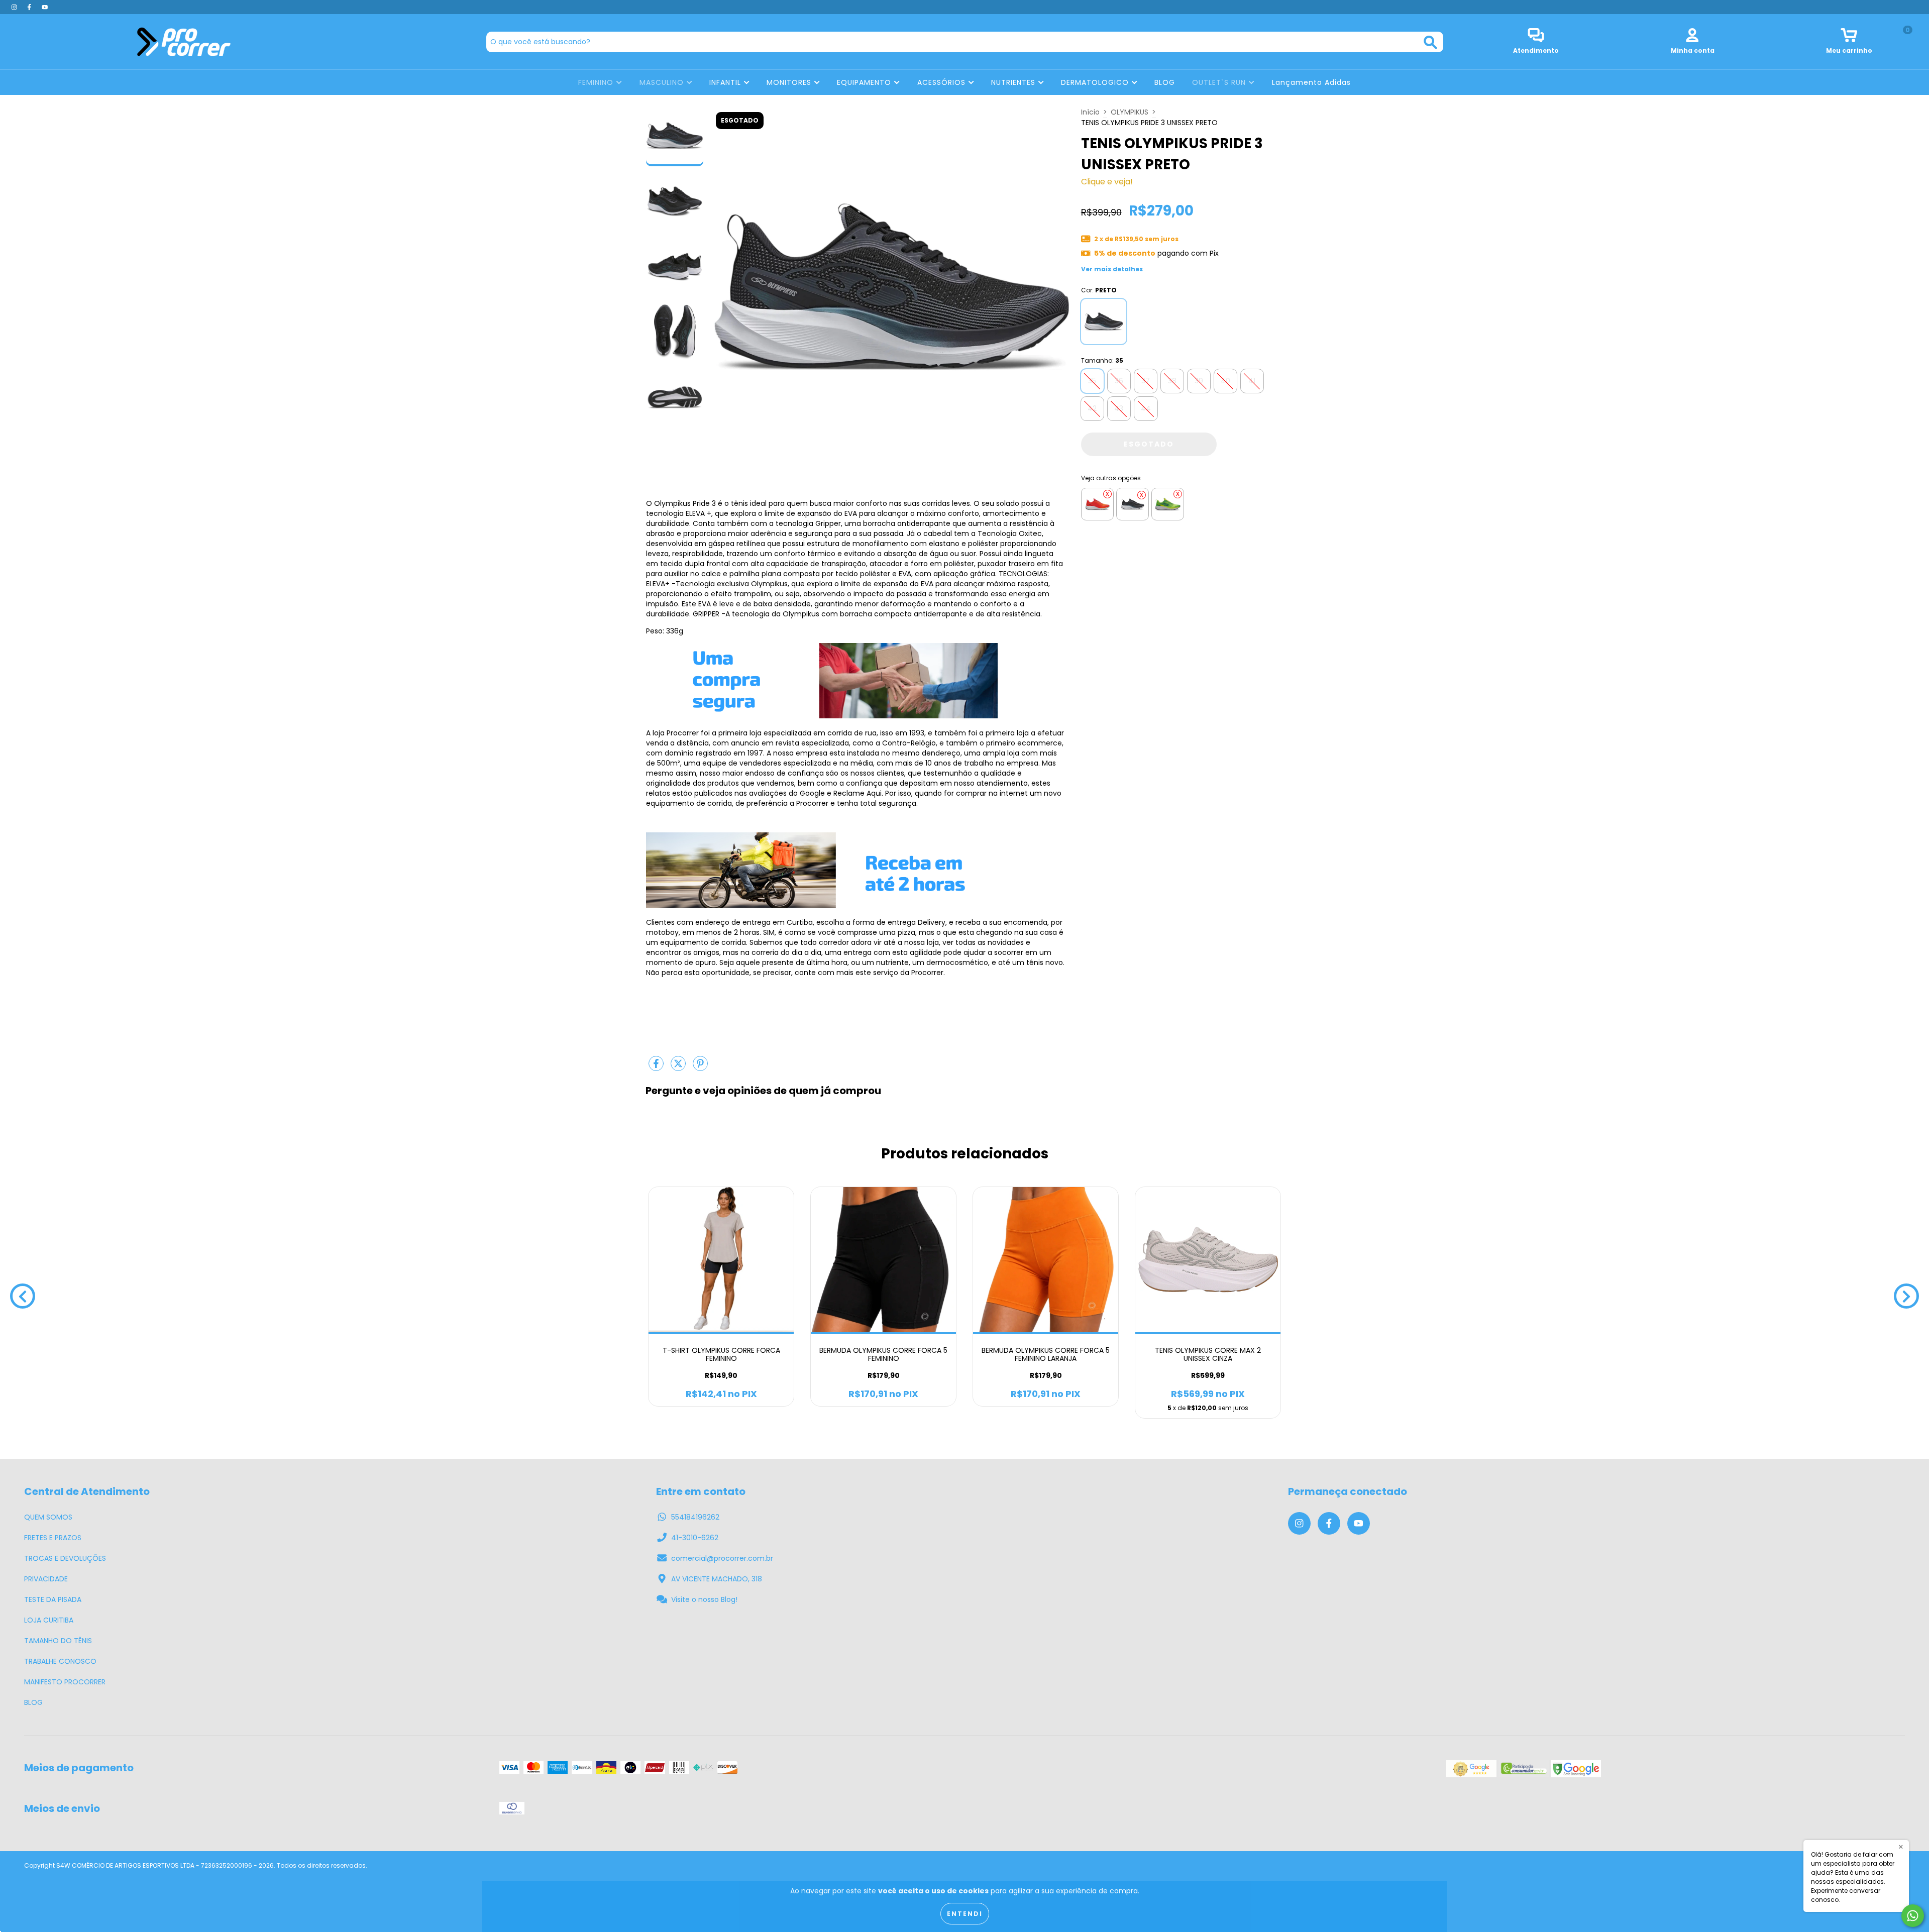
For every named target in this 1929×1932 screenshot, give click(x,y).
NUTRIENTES (1014, 82)
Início (1090, 112)
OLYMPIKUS (1130, 112)
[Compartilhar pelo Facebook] (657, 1067)
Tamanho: (1102, 360)
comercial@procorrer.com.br (722, 1558)
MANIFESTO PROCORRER (65, 1682)
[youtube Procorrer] (45, 7)
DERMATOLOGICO (1096, 82)
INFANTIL (726, 82)
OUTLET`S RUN (1220, 82)
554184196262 (695, 1517)
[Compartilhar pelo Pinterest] (700, 1067)
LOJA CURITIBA (49, 1620)
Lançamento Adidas (1311, 82)
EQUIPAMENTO (865, 82)
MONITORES (790, 82)
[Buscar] (1430, 42)
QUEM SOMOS (48, 1517)
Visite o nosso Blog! (704, 1599)
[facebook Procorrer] (30, 7)
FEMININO (597, 82)
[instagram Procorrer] (15, 7)
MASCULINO (663, 82)
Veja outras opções (1111, 478)
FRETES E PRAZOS (53, 1538)
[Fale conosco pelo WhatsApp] (1913, 1916)
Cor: (1099, 290)
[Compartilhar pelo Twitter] (679, 1067)
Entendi (965, 1914)
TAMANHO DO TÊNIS (58, 1641)
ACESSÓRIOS (943, 82)
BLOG (1165, 82)
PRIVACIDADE (46, 1579)
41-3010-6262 (695, 1538)
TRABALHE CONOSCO (60, 1661)
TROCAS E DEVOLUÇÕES (65, 1558)
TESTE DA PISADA (53, 1599)
